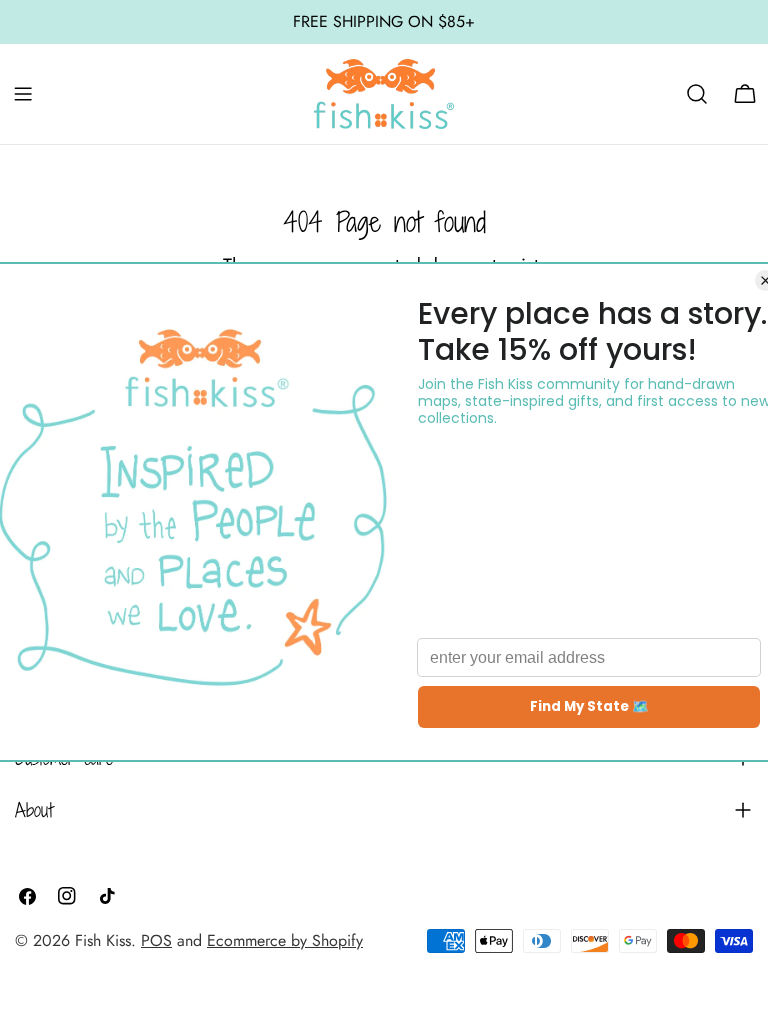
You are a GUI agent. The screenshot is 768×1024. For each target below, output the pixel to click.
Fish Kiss (103, 940)
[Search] (697, 94)
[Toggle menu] (23, 94)
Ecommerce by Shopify (285, 940)
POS (156, 940)
